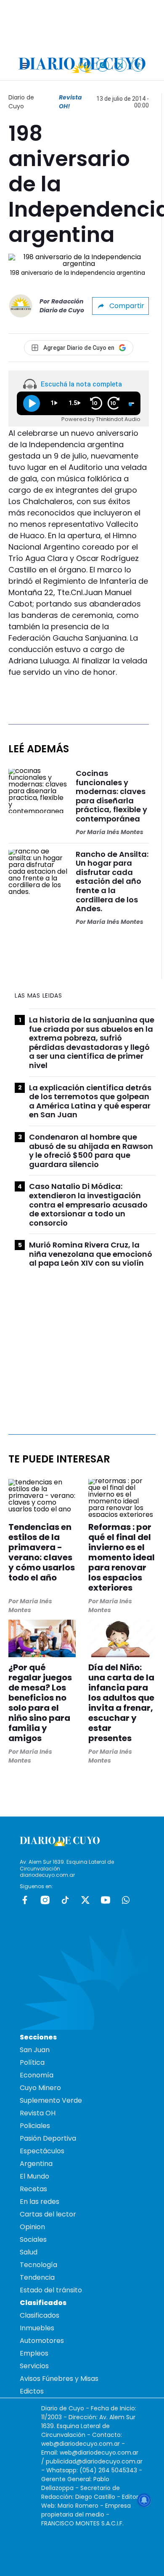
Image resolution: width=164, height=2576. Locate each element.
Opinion (32, 2227)
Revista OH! (70, 102)
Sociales (33, 2239)
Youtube (106, 1900)
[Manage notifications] (144, 2500)
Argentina (36, 2164)
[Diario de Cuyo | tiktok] (138, 65)
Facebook (25, 1900)
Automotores (42, 2341)
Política (32, 2062)
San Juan (35, 2050)
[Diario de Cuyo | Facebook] (85, 65)
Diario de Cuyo (21, 102)
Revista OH (38, 2113)
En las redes (40, 2202)
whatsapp (126, 1900)
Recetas (33, 2189)
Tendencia (37, 2277)
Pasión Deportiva (48, 2138)
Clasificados (40, 2315)
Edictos (32, 2391)
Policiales (35, 2126)
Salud (29, 2252)
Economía (37, 2075)
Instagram (45, 1900)
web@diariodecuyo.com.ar (81, 2444)
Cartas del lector (48, 2214)
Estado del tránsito (51, 2290)
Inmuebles (37, 2328)
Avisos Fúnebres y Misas (59, 2379)
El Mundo (34, 2176)
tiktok (65, 1900)
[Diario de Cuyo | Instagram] (103, 65)
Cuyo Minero (40, 2088)
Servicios (34, 2366)
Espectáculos (42, 2151)
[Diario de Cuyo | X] (120, 65)
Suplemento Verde (51, 2100)
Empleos (34, 2353)
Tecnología (38, 2265)
